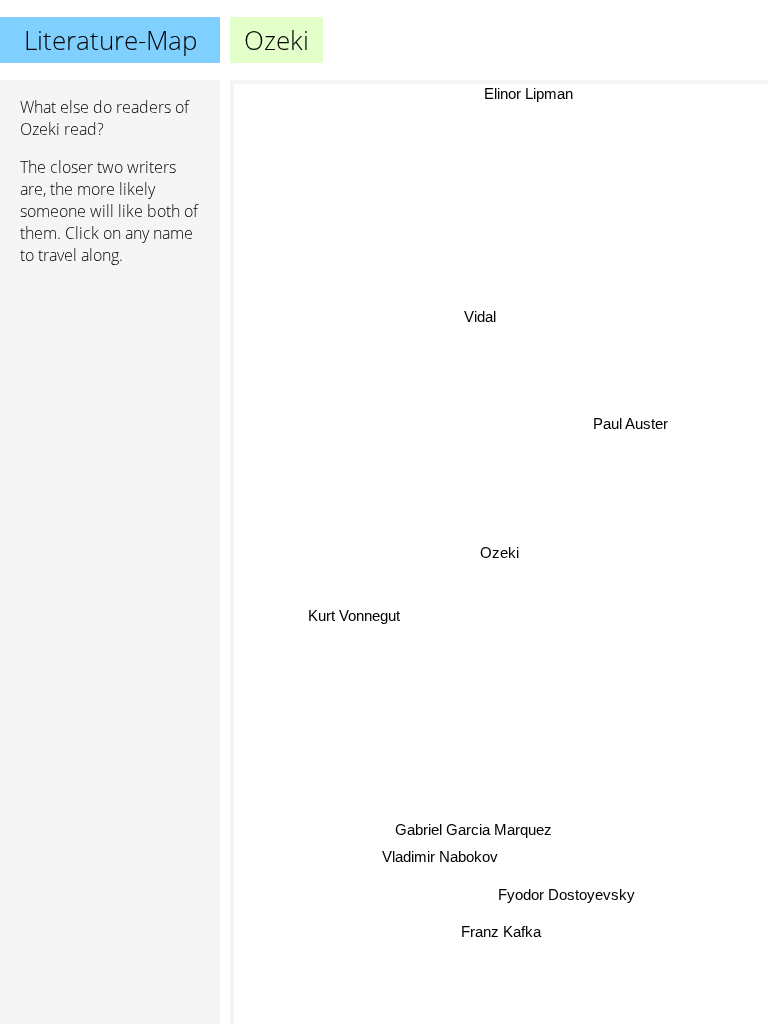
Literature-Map (110, 40)
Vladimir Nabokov (440, 855)
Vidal (480, 316)
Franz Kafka (501, 930)
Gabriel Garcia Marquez (473, 829)
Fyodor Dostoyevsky (567, 893)
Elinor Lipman (528, 93)
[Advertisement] (110, 387)
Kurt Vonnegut (354, 613)
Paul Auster (630, 423)
